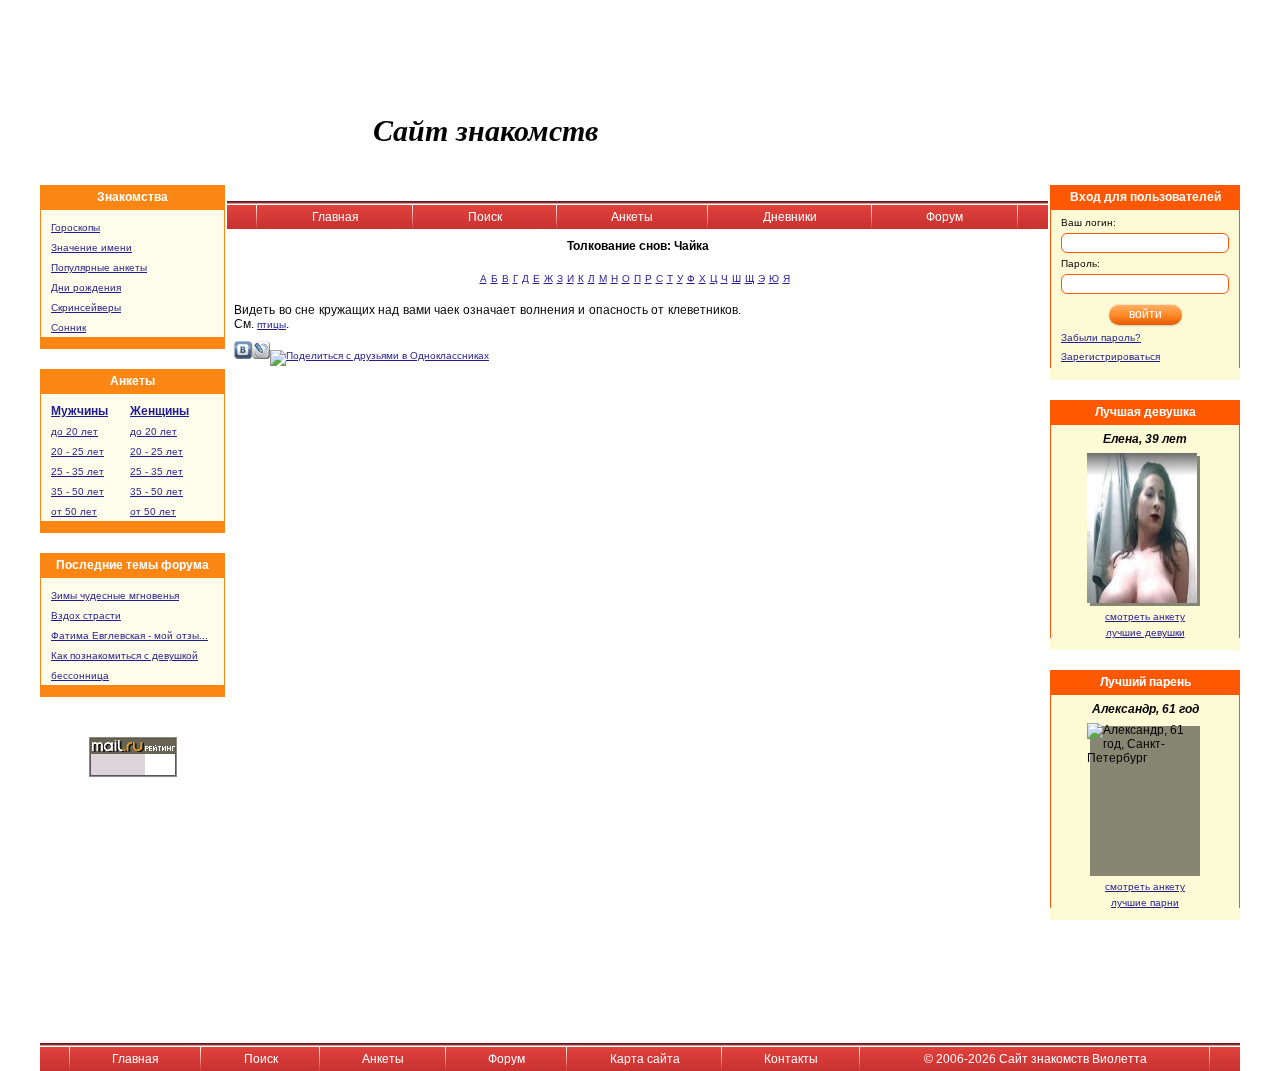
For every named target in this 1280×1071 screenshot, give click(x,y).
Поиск (485, 217)
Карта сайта (645, 1059)
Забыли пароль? (1101, 337)
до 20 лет (74, 431)
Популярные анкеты (99, 267)
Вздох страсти (86, 615)
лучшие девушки (1145, 632)
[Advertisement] (901, 433)
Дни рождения (86, 287)
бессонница (80, 675)
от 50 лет (74, 511)
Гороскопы (75, 227)
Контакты (791, 1059)
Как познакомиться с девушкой (124, 655)
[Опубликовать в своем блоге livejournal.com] (261, 355)
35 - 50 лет (77, 491)
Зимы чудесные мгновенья (115, 595)
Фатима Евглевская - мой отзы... (129, 635)
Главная (335, 217)
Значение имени (91, 247)
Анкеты (632, 217)
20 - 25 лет (77, 451)
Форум (944, 217)
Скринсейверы (86, 307)
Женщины (159, 411)
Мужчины (79, 411)
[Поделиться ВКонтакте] (243, 355)
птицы (271, 324)
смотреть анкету (1145, 616)
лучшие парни (1145, 902)
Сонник (68, 327)
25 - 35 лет (77, 471)
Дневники (790, 217)
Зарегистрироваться (1110, 356)
